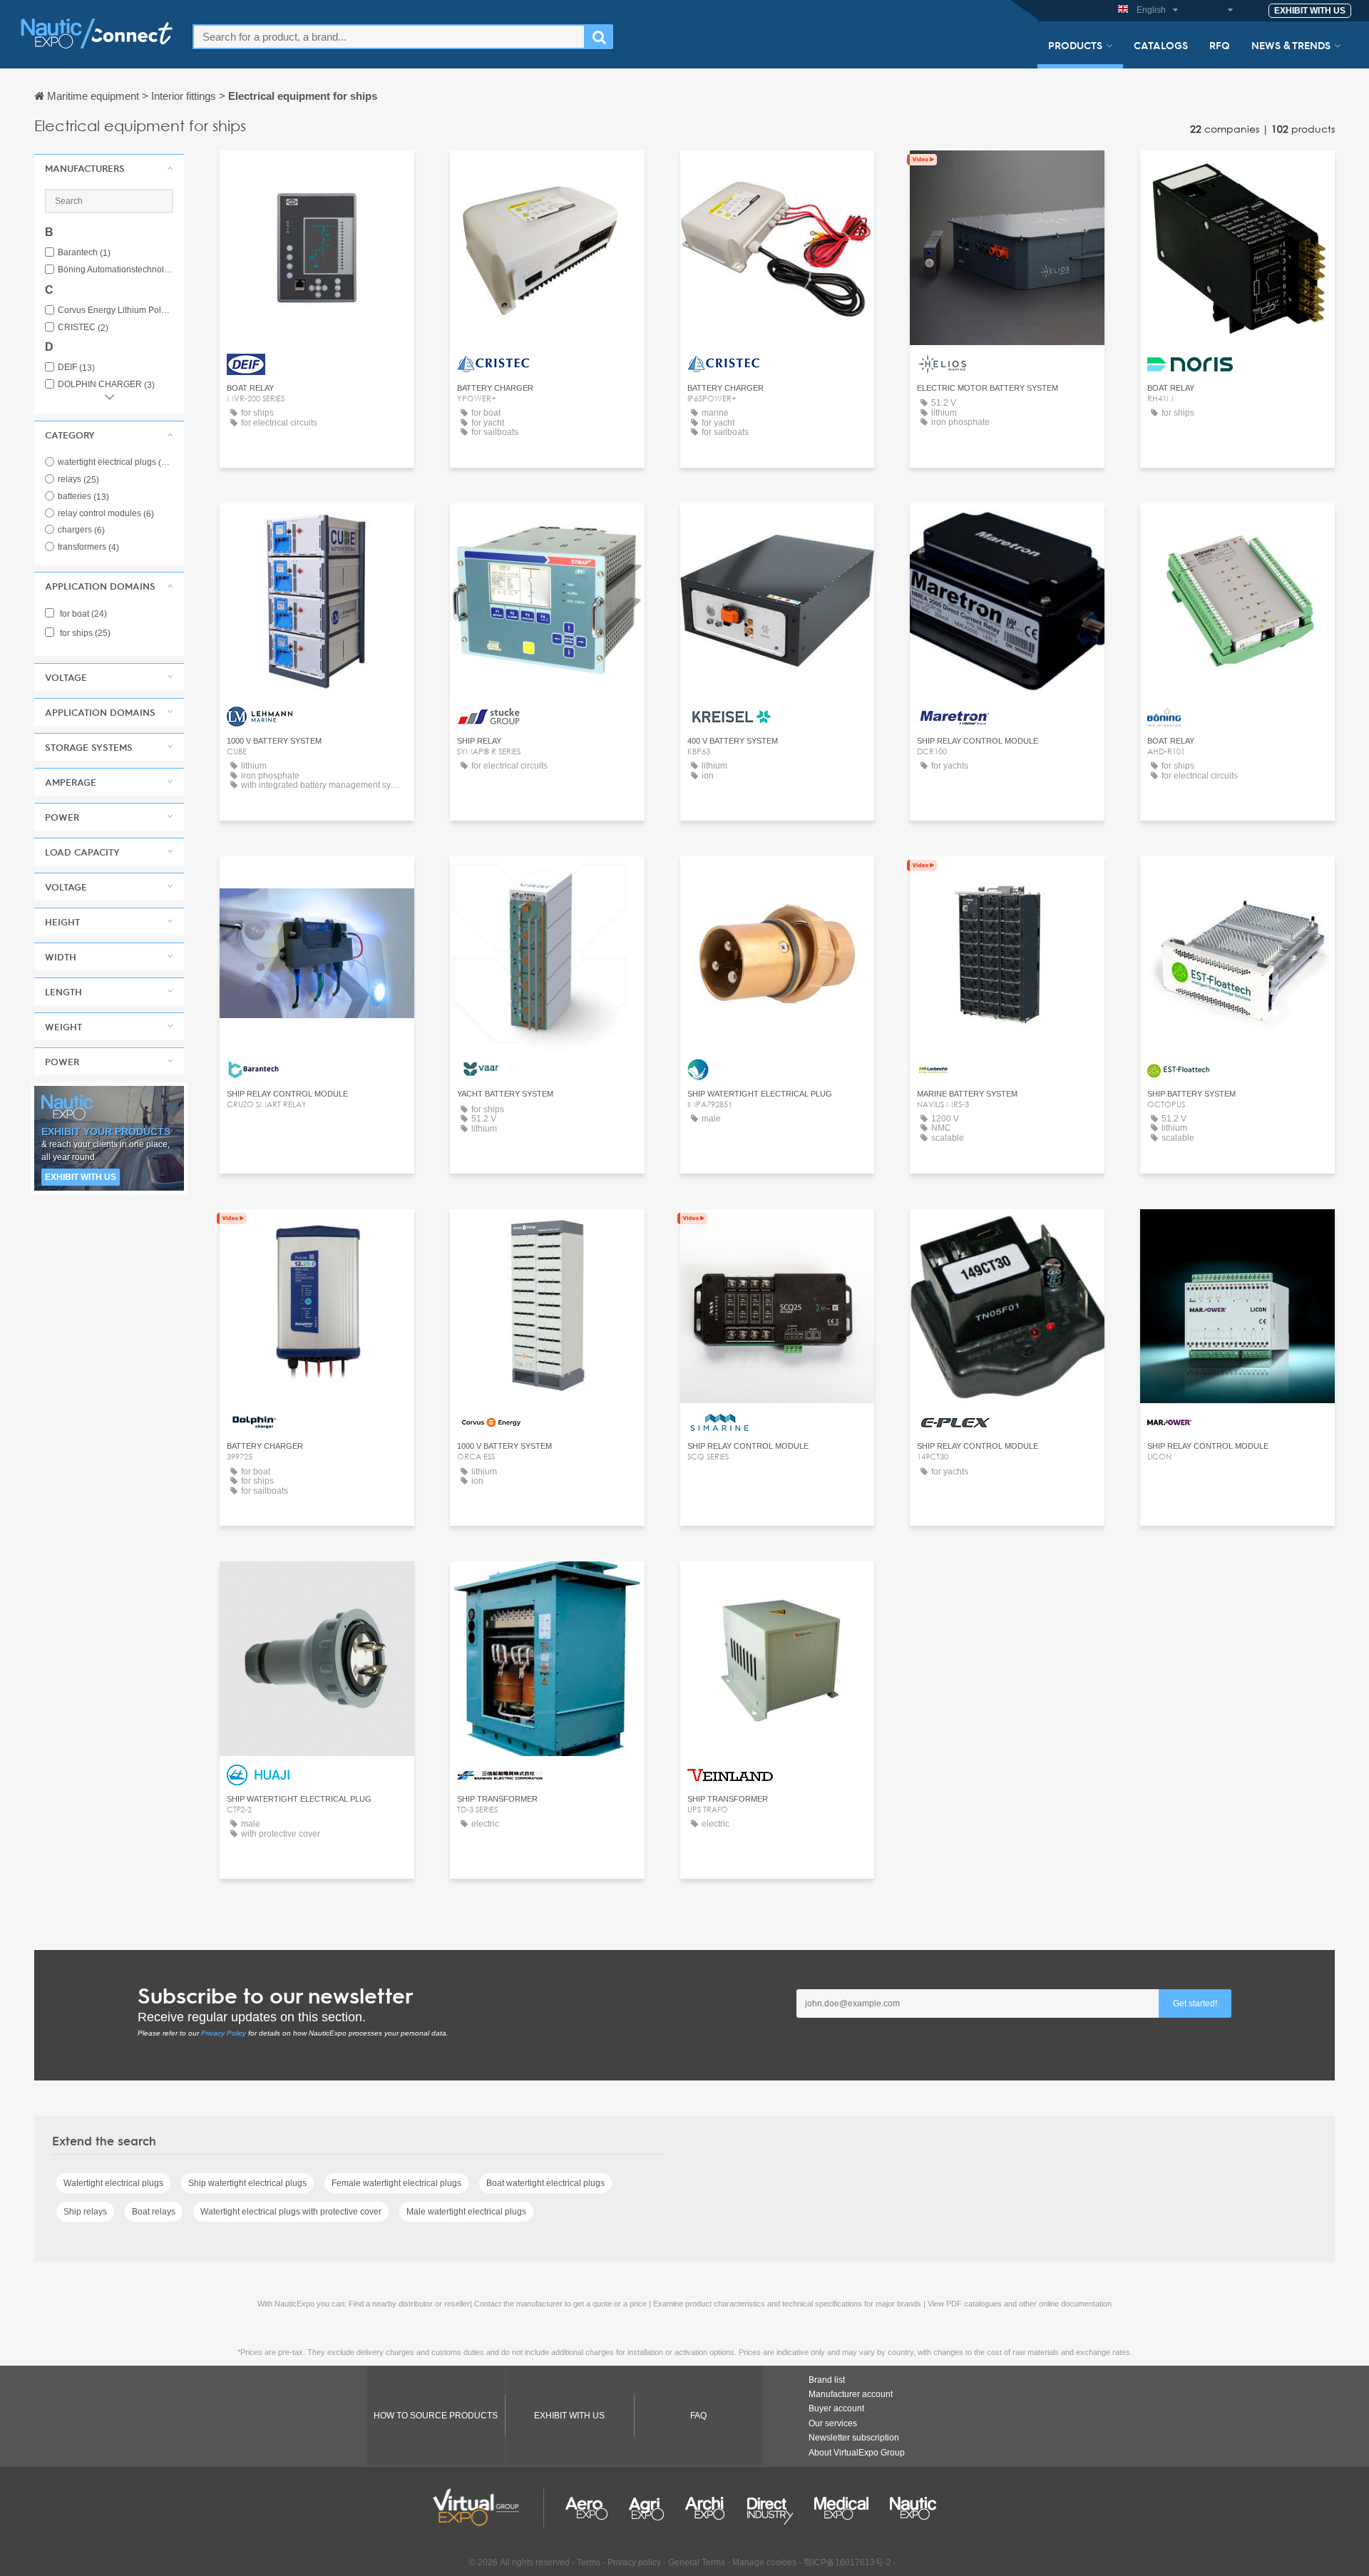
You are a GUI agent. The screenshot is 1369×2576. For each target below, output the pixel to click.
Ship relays (85, 2212)
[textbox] (389, 37)
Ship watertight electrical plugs (247, 2183)
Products (1075, 45)
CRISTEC (83, 328)
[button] (109, 168)
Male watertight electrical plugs (466, 2212)
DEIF (76, 368)
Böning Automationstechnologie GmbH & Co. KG (116, 270)
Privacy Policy (224, 2033)
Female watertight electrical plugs (396, 2183)
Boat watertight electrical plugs (545, 2183)
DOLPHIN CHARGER (106, 385)
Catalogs (1161, 45)
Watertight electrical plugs (113, 2183)
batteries (83, 496)
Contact (317, 174)
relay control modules (106, 513)
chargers (81, 530)
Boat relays (154, 2212)
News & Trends (1291, 45)
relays (78, 479)
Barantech (84, 253)
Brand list (827, 2380)
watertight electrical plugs (116, 462)
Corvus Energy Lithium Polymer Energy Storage (116, 311)
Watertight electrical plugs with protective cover (291, 2212)
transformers (88, 547)
